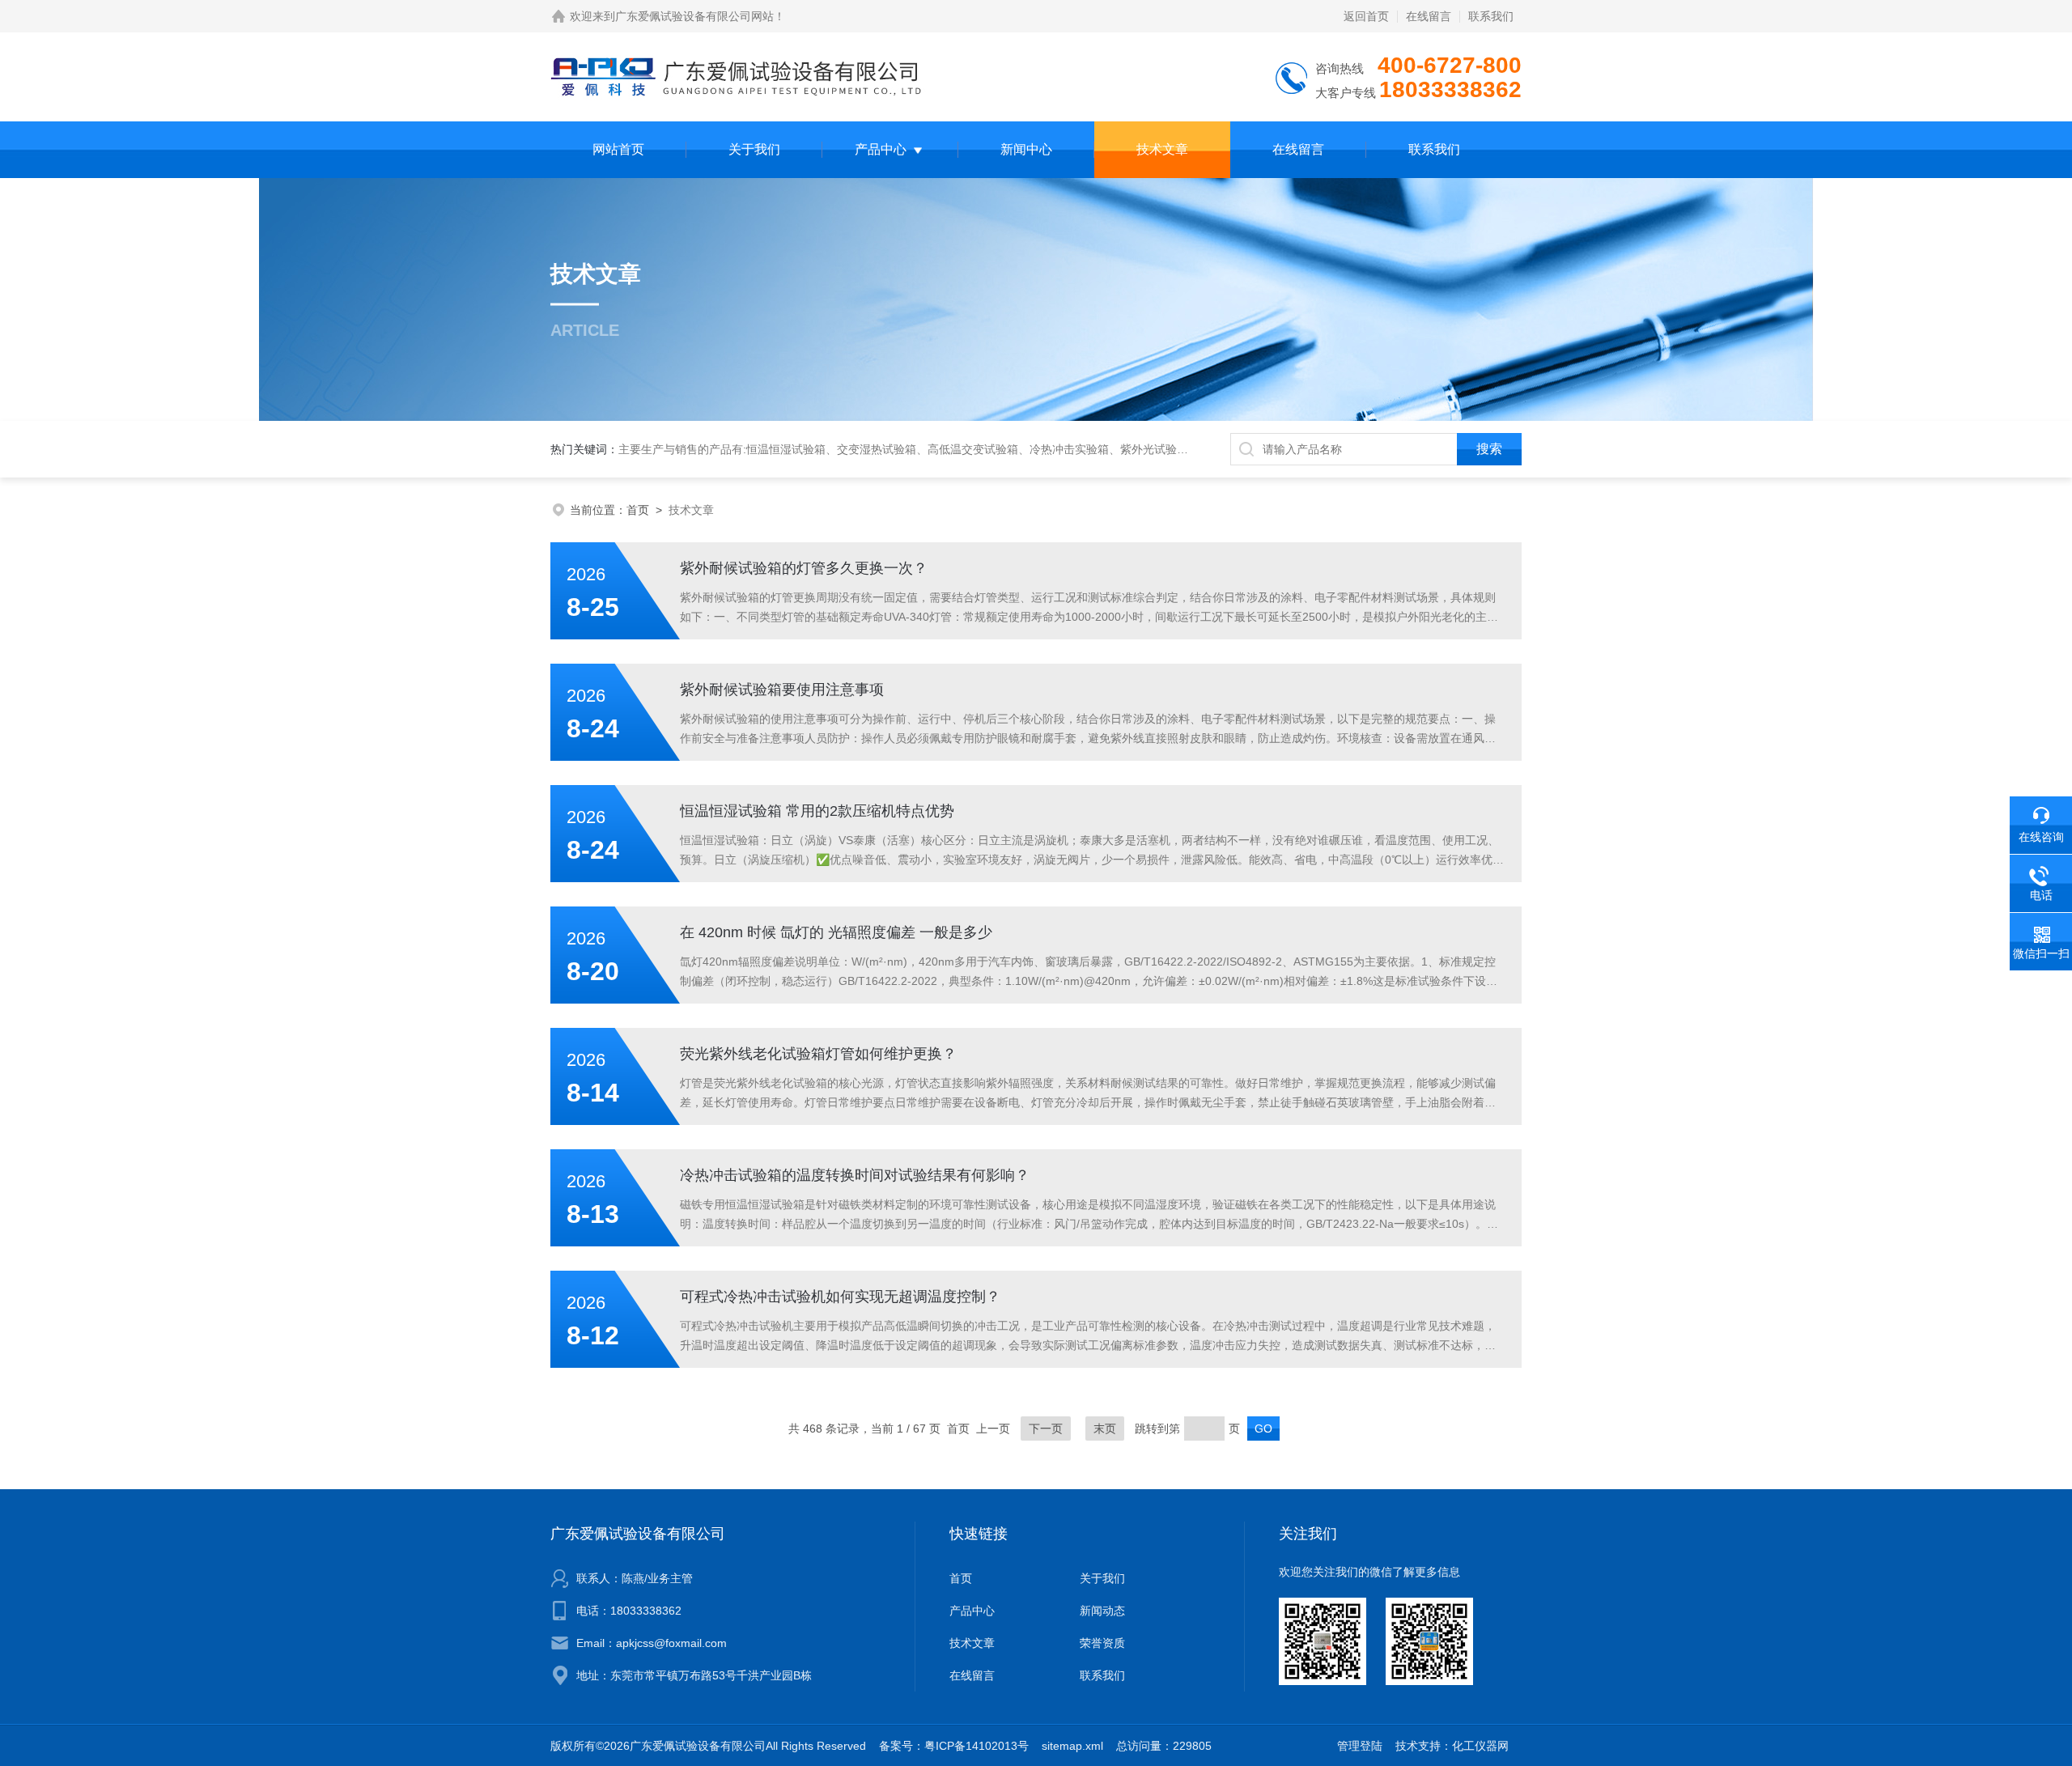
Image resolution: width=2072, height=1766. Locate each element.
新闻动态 (1102, 1611)
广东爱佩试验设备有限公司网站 (694, 16)
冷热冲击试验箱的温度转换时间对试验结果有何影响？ (855, 1175)
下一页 (1046, 1429)
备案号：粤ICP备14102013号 (954, 1746)
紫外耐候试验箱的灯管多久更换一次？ (804, 568)
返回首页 (1366, 16)
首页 (638, 510)
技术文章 (1162, 149)
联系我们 (1491, 16)
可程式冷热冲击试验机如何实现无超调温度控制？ (840, 1297)
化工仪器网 (1480, 1746)
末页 (1105, 1429)
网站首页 (618, 149)
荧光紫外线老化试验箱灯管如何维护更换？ (818, 1054)
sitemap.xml (1072, 1746)
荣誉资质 (1102, 1643)
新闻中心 (1026, 149)
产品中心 (881, 149)
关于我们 (754, 149)
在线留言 (1429, 16)
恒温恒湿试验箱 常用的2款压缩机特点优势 (817, 811)
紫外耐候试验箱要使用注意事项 (782, 690)
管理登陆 (1360, 1746)
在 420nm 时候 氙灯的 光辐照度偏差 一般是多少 (836, 932)
